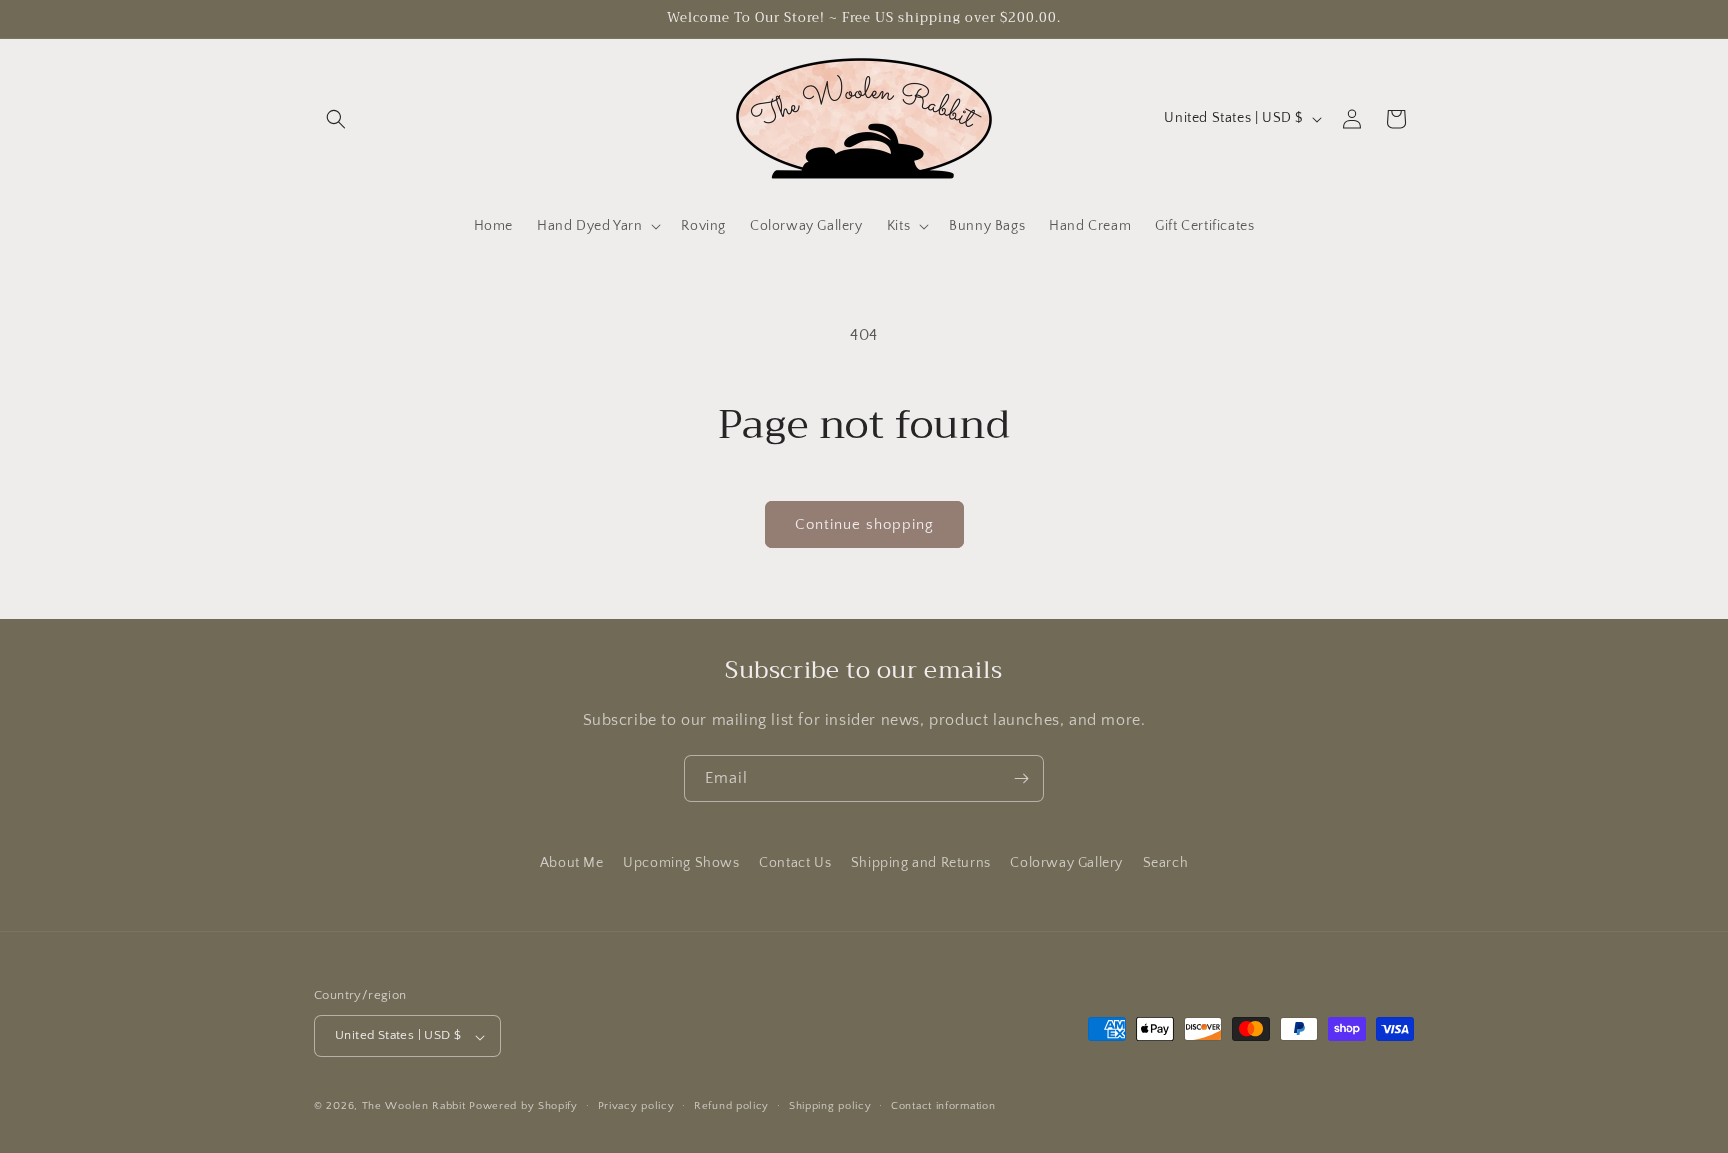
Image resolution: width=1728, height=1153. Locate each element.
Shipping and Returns (921, 863)
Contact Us (795, 863)
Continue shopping (864, 524)
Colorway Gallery (1066, 863)
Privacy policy (636, 1106)
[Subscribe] (1021, 778)
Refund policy (731, 1106)
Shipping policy (830, 1106)
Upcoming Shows (681, 863)
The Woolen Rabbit (414, 1107)
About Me (572, 863)
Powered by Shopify (523, 1107)
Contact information (943, 1106)
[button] (336, 119)
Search (1166, 863)
